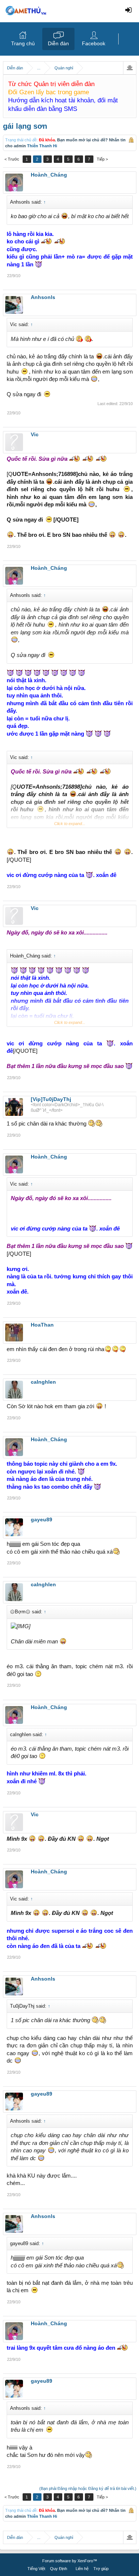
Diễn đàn (58, 43)
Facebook (94, 43)
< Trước (12, 159)
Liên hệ (82, 2569)
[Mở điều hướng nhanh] (130, 68)
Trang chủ (23, 43)
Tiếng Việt (36, 2569)
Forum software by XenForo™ (70, 2561)
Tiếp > (102, 159)
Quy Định (59, 2569)
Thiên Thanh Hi (42, 146)
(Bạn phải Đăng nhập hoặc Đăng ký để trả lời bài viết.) (88, 2488)
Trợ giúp (101, 2569)
